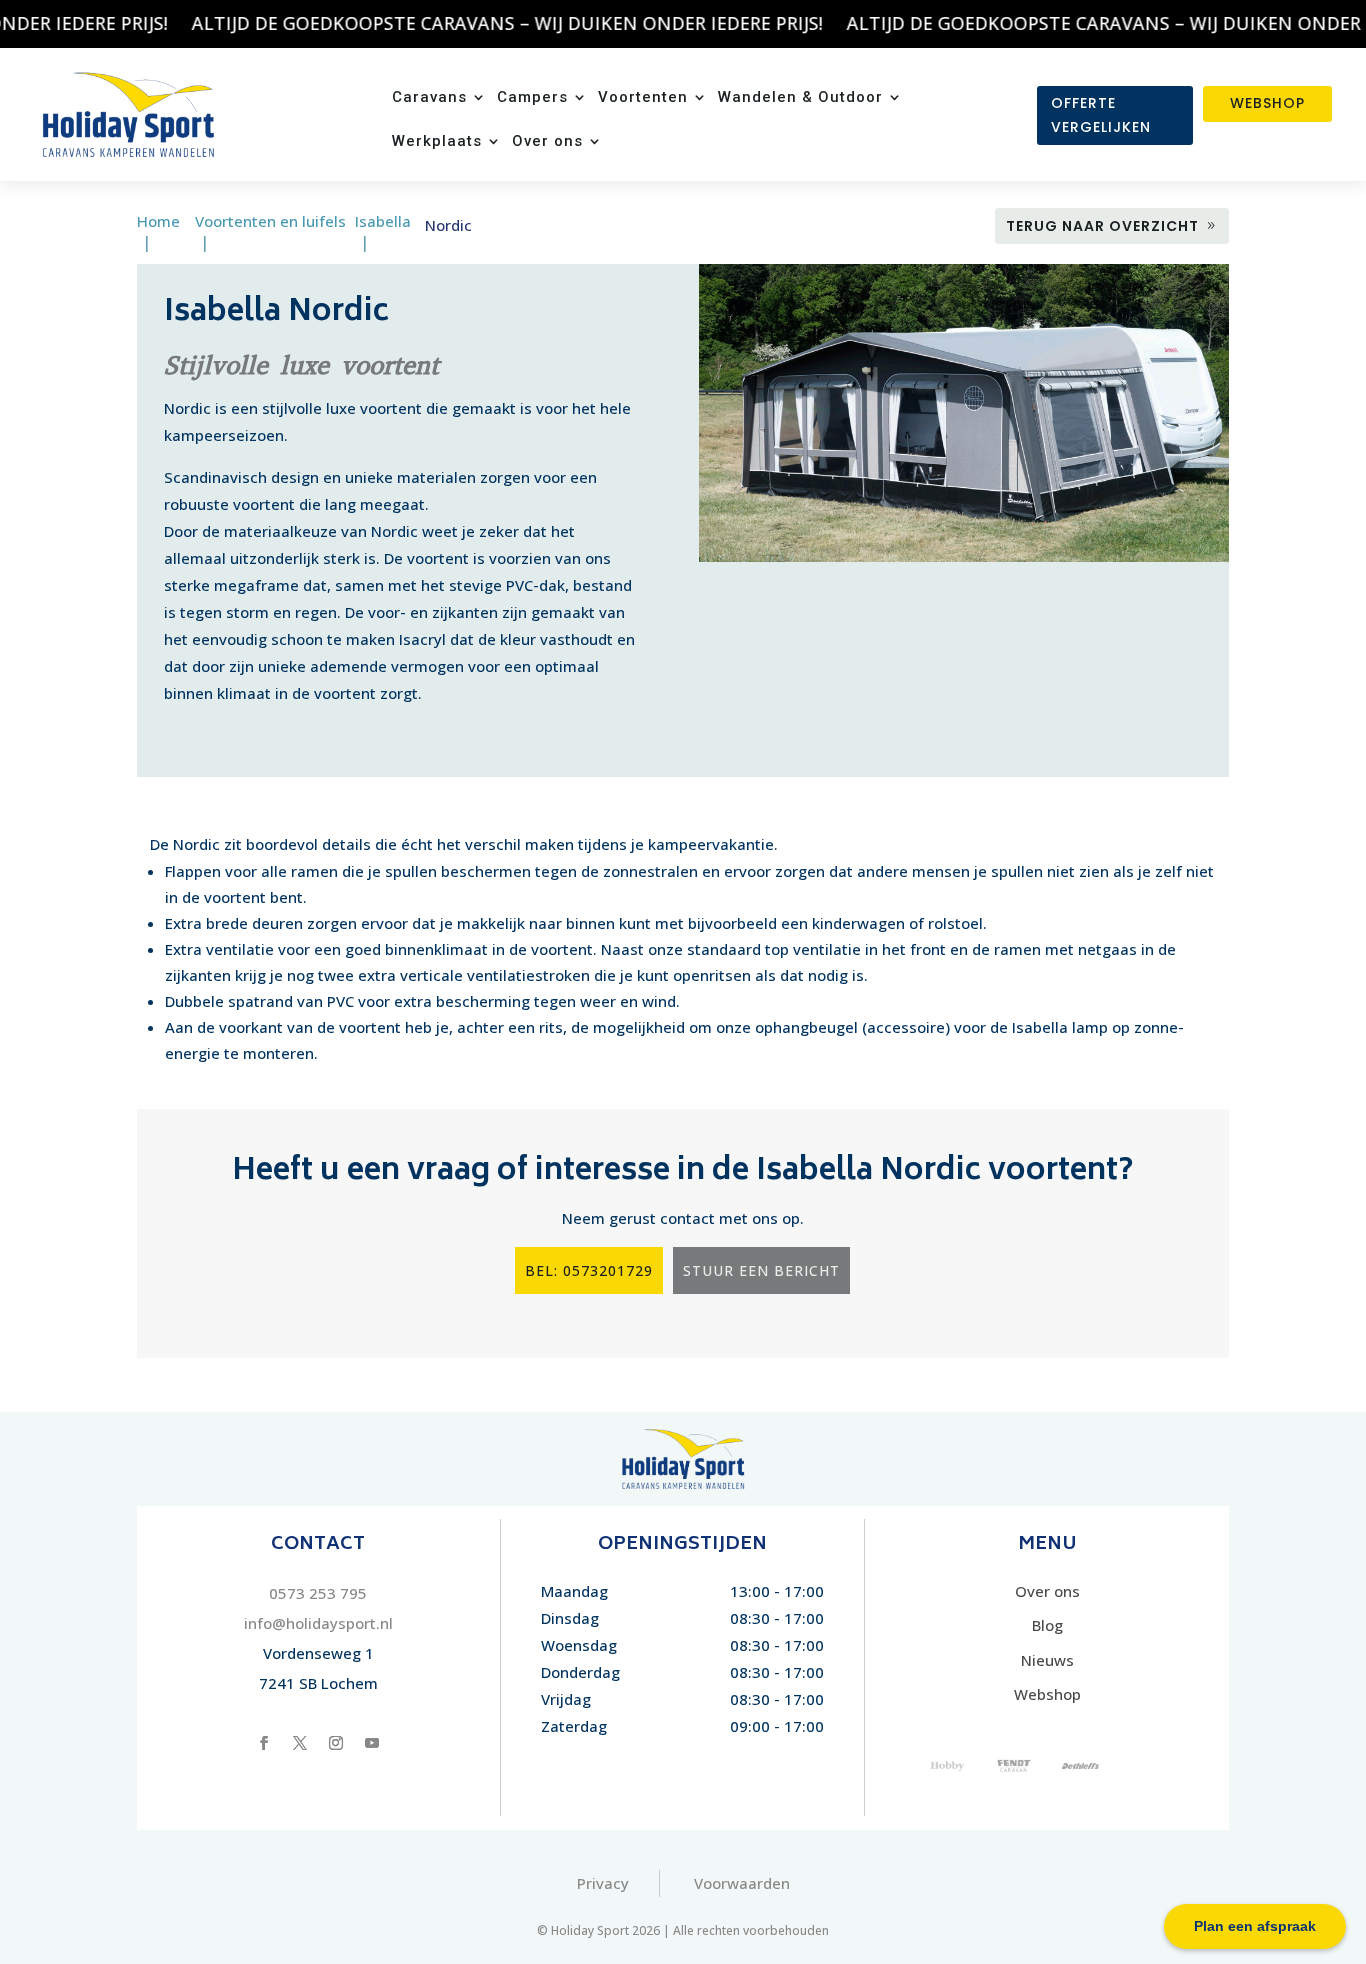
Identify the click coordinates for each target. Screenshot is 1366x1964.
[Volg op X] (300, 1743)
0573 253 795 (318, 1593)
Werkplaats (437, 142)
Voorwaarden (742, 1883)
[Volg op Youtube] (372, 1743)
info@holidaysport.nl (318, 1623)
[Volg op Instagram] (336, 1743)
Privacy (603, 1883)
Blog (1047, 1625)
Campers (532, 98)
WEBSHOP (1267, 103)
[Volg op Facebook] (264, 1743)
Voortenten (643, 98)
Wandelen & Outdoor (800, 98)
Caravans (429, 98)
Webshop (1047, 1694)
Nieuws (1047, 1660)
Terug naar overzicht (1102, 226)
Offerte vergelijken (1101, 115)
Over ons (547, 142)
